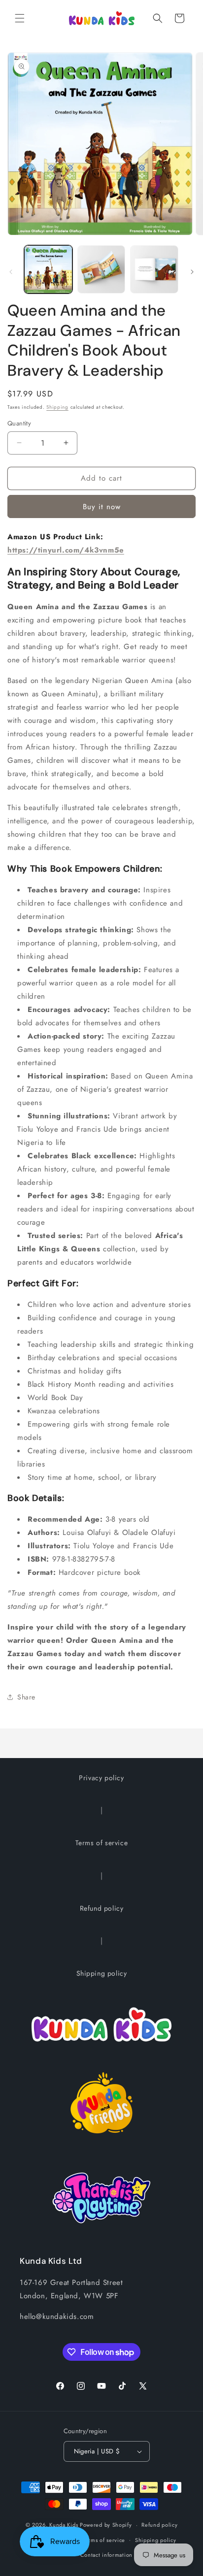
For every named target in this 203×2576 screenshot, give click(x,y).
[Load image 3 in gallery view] (154, 269)
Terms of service (102, 1843)
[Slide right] (192, 272)
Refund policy (102, 1908)
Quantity (19, 423)
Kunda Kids (64, 2525)
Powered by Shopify (106, 2525)
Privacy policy (101, 1778)
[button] (20, 18)
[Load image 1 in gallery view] (48, 269)
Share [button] (26, 1697)
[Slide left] (11, 272)
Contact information (106, 2555)
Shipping (57, 407)
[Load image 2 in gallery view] (101, 269)
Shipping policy (102, 1973)
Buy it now (102, 507)
